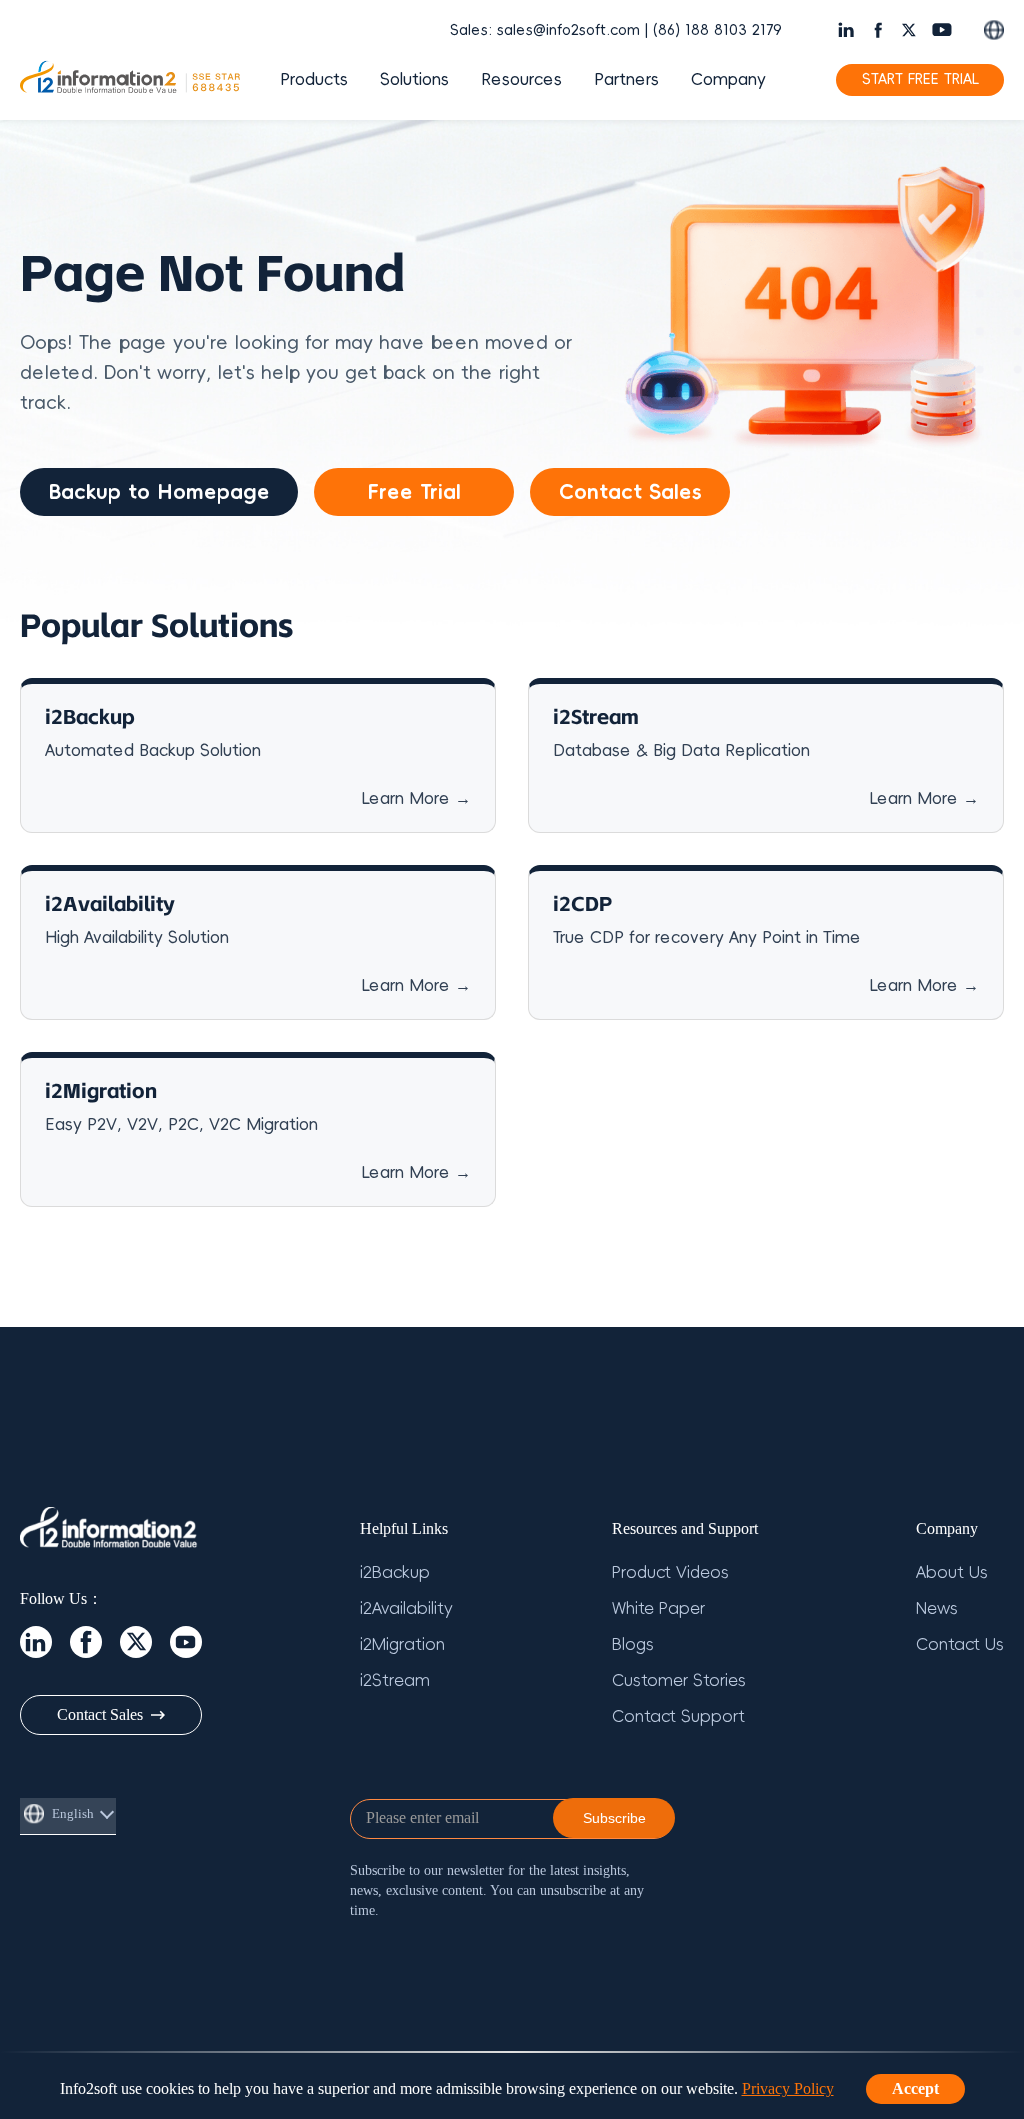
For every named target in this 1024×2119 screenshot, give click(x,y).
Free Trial (414, 492)
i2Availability (406, 1609)
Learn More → (416, 799)
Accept (915, 2088)
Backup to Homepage (159, 492)
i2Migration (402, 1645)
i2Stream (395, 1681)
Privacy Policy (788, 2088)
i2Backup (395, 1573)
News (937, 1609)
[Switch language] (994, 30)
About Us (952, 1573)
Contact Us (960, 1645)
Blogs (633, 1645)
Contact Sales (630, 492)
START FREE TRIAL (920, 79)
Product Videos (670, 1573)
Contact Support (678, 1717)
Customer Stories (679, 1681)
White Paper (658, 1609)
